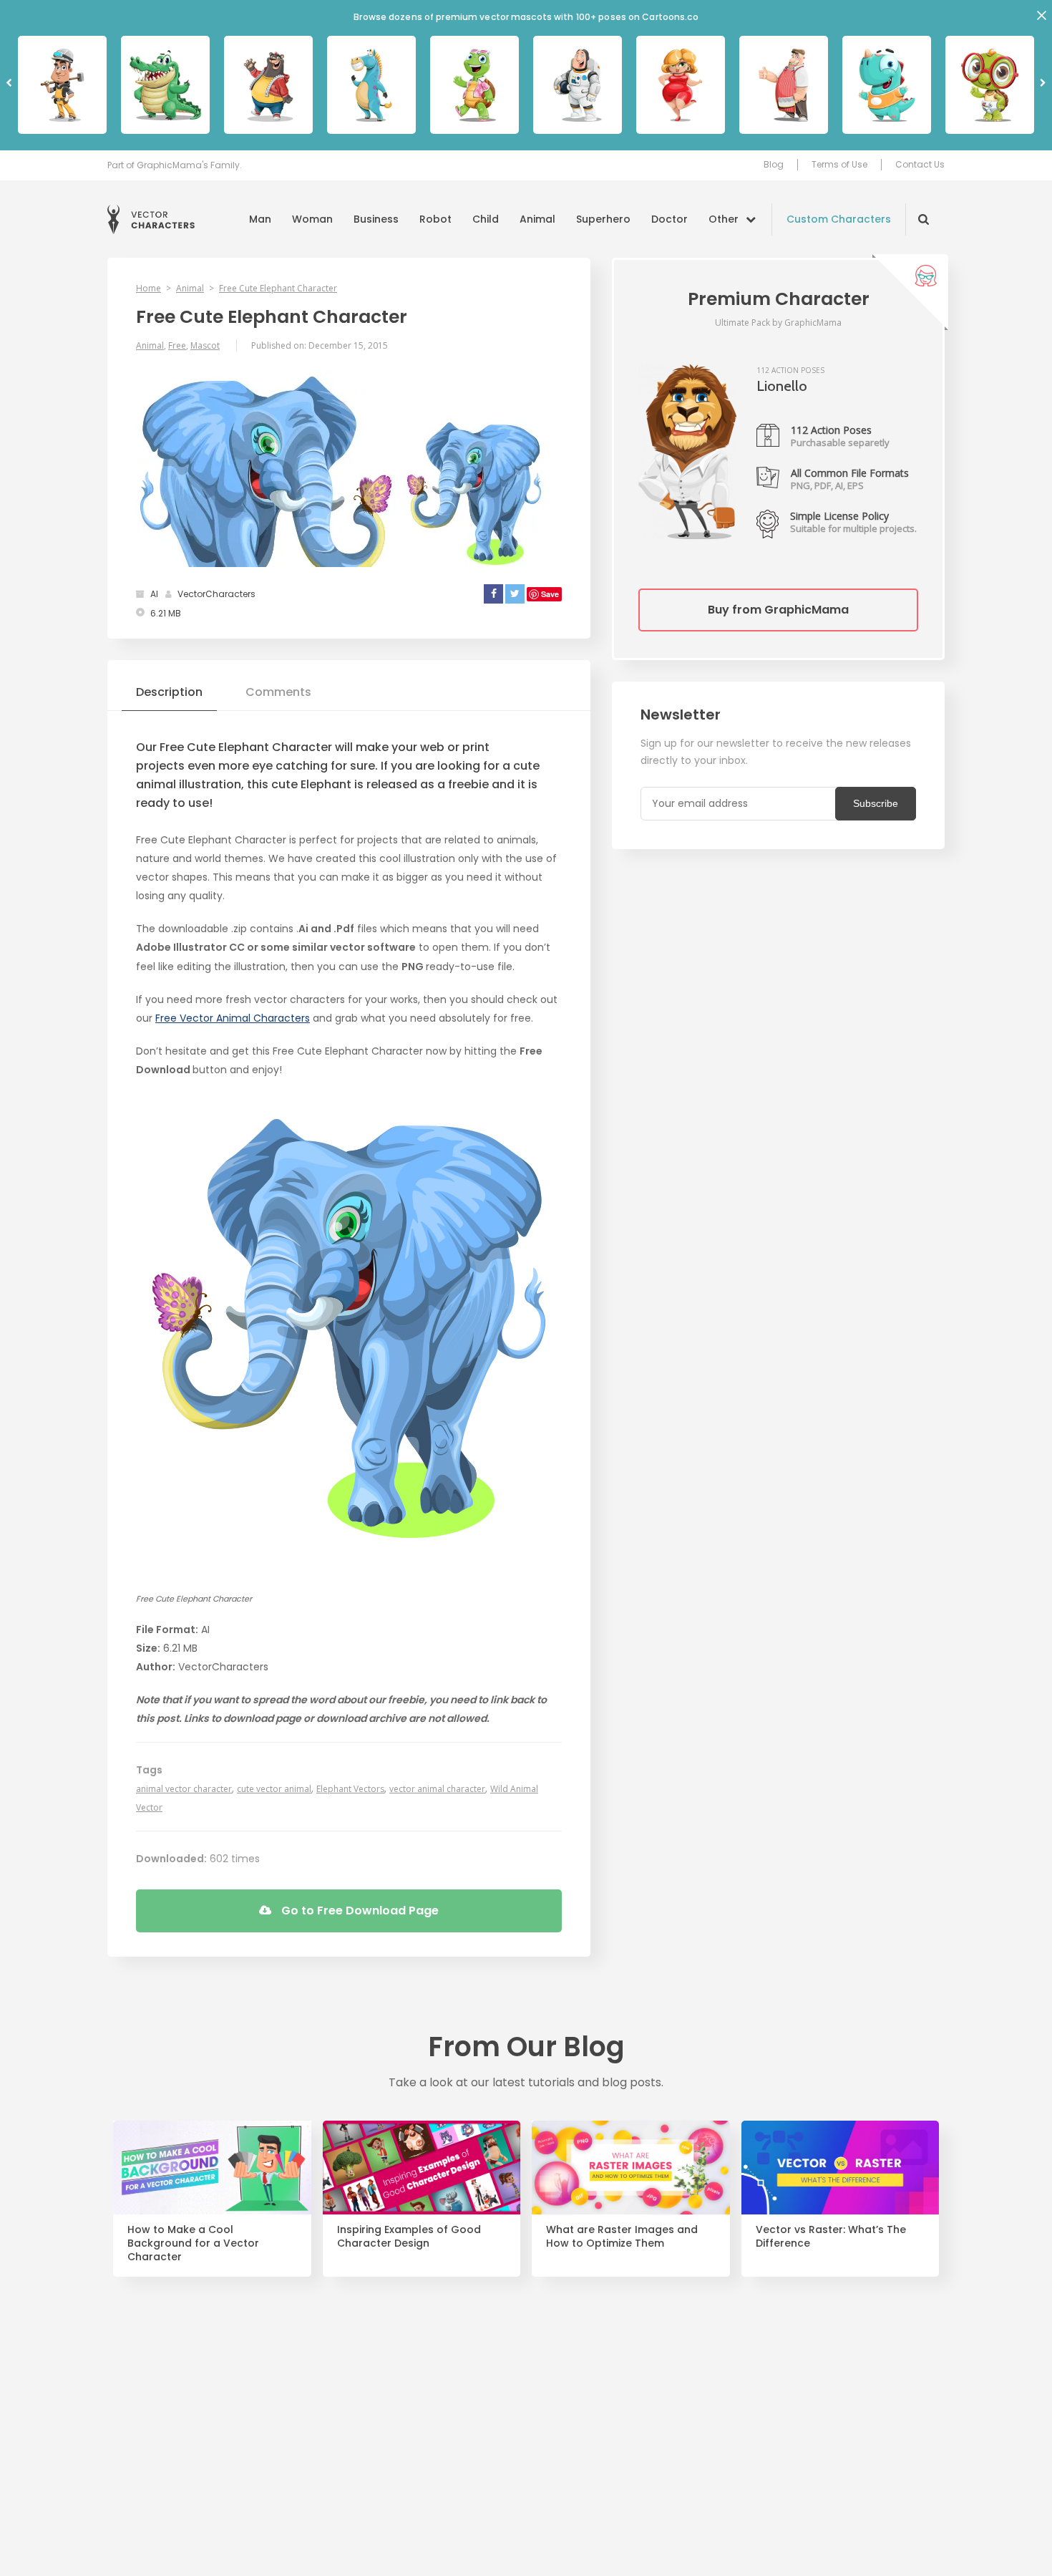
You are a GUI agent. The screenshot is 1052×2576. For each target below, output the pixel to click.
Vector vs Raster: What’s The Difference (831, 2237)
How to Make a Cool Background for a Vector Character (193, 2243)
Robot (435, 219)
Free (177, 345)
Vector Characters (151, 219)
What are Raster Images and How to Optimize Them (622, 2237)
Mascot (205, 345)
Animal (537, 219)
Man (260, 219)
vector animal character (437, 1789)
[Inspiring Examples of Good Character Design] (422, 2168)
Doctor (669, 219)
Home (148, 288)
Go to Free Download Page (359, 1911)
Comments (278, 692)
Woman (312, 219)
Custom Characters (839, 219)
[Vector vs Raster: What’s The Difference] (841, 2168)
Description (169, 692)
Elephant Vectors (350, 1789)
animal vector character (184, 1789)
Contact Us (920, 165)
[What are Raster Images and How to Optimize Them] (631, 2168)
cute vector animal (274, 1789)
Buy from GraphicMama (778, 610)
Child (486, 219)
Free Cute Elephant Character (278, 288)
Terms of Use (839, 165)
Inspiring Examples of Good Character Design (409, 2237)
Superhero (603, 219)
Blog (774, 165)
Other (724, 219)
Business (376, 219)
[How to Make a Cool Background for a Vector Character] (212, 2168)
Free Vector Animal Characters (233, 1018)
